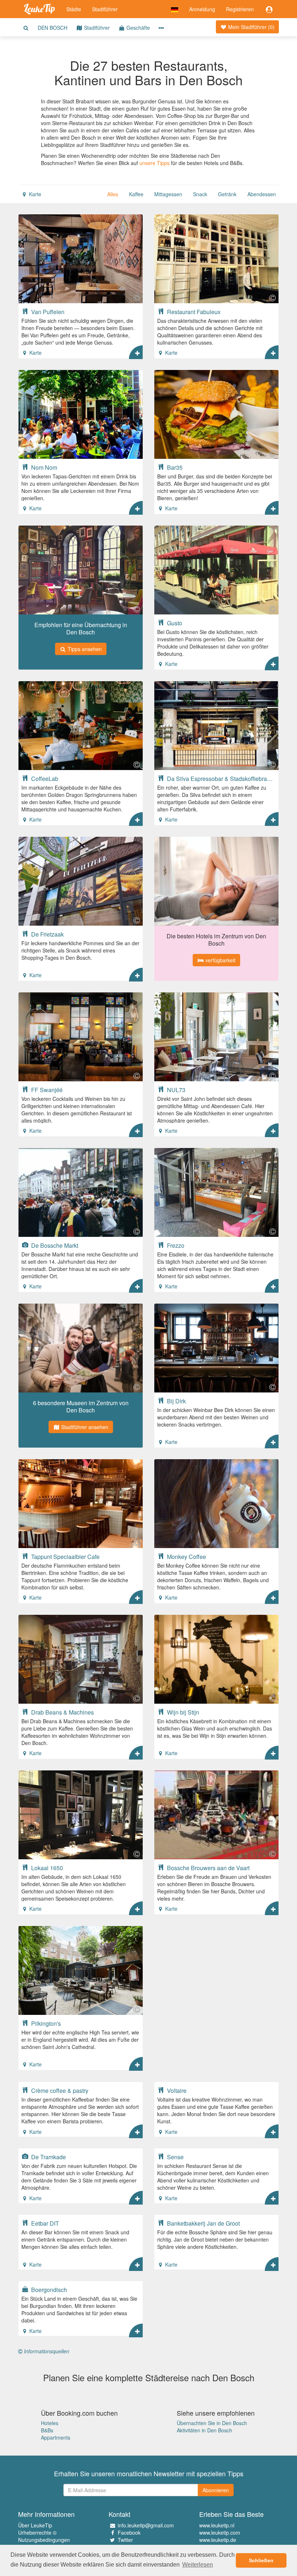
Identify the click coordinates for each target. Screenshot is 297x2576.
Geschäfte (137, 28)
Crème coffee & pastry (59, 2090)
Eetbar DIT (44, 2223)
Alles (113, 194)
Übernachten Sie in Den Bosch (212, 2423)
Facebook (129, 2532)
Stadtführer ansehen (84, 1427)
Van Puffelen (47, 312)
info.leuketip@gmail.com (146, 2525)
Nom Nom (43, 467)
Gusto (174, 623)
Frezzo (175, 1245)
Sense (175, 2157)
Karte (34, 194)
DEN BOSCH (53, 28)
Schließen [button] (261, 2560)
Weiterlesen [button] (198, 2565)
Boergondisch (48, 2289)
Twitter (125, 2540)
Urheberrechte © (37, 2532)
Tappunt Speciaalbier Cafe (65, 1556)
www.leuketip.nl (217, 2525)
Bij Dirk (176, 1401)
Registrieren (240, 9)
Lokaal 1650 (46, 1868)
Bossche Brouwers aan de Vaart (208, 1868)
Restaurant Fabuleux (193, 312)
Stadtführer (105, 9)
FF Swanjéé (46, 1090)
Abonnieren (216, 2490)
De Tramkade (48, 2157)
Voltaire (176, 2090)
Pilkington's (45, 2023)
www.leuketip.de (218, 2540)
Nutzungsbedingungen (44, 2540)
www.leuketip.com (220, 2532)
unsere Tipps (154, 163)
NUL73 (175, 1090)
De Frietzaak (47, 934)
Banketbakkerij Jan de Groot (203, 2223)
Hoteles (50, 2423)
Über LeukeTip (35, 2525)
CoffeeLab (44, 778)
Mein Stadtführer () (251, 27)
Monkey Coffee (186, 1556)
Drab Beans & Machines (62, 1712)
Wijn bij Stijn (182, 1712)
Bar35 (174, 467)
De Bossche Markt (54, 1245)
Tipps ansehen (84, 649)
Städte (74, 9)
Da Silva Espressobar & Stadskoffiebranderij (221, 778)
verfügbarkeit (220, 960)
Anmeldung (202, 9)
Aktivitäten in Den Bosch (204, 2430)
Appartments (56, 2437)
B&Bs (47, 2430)
